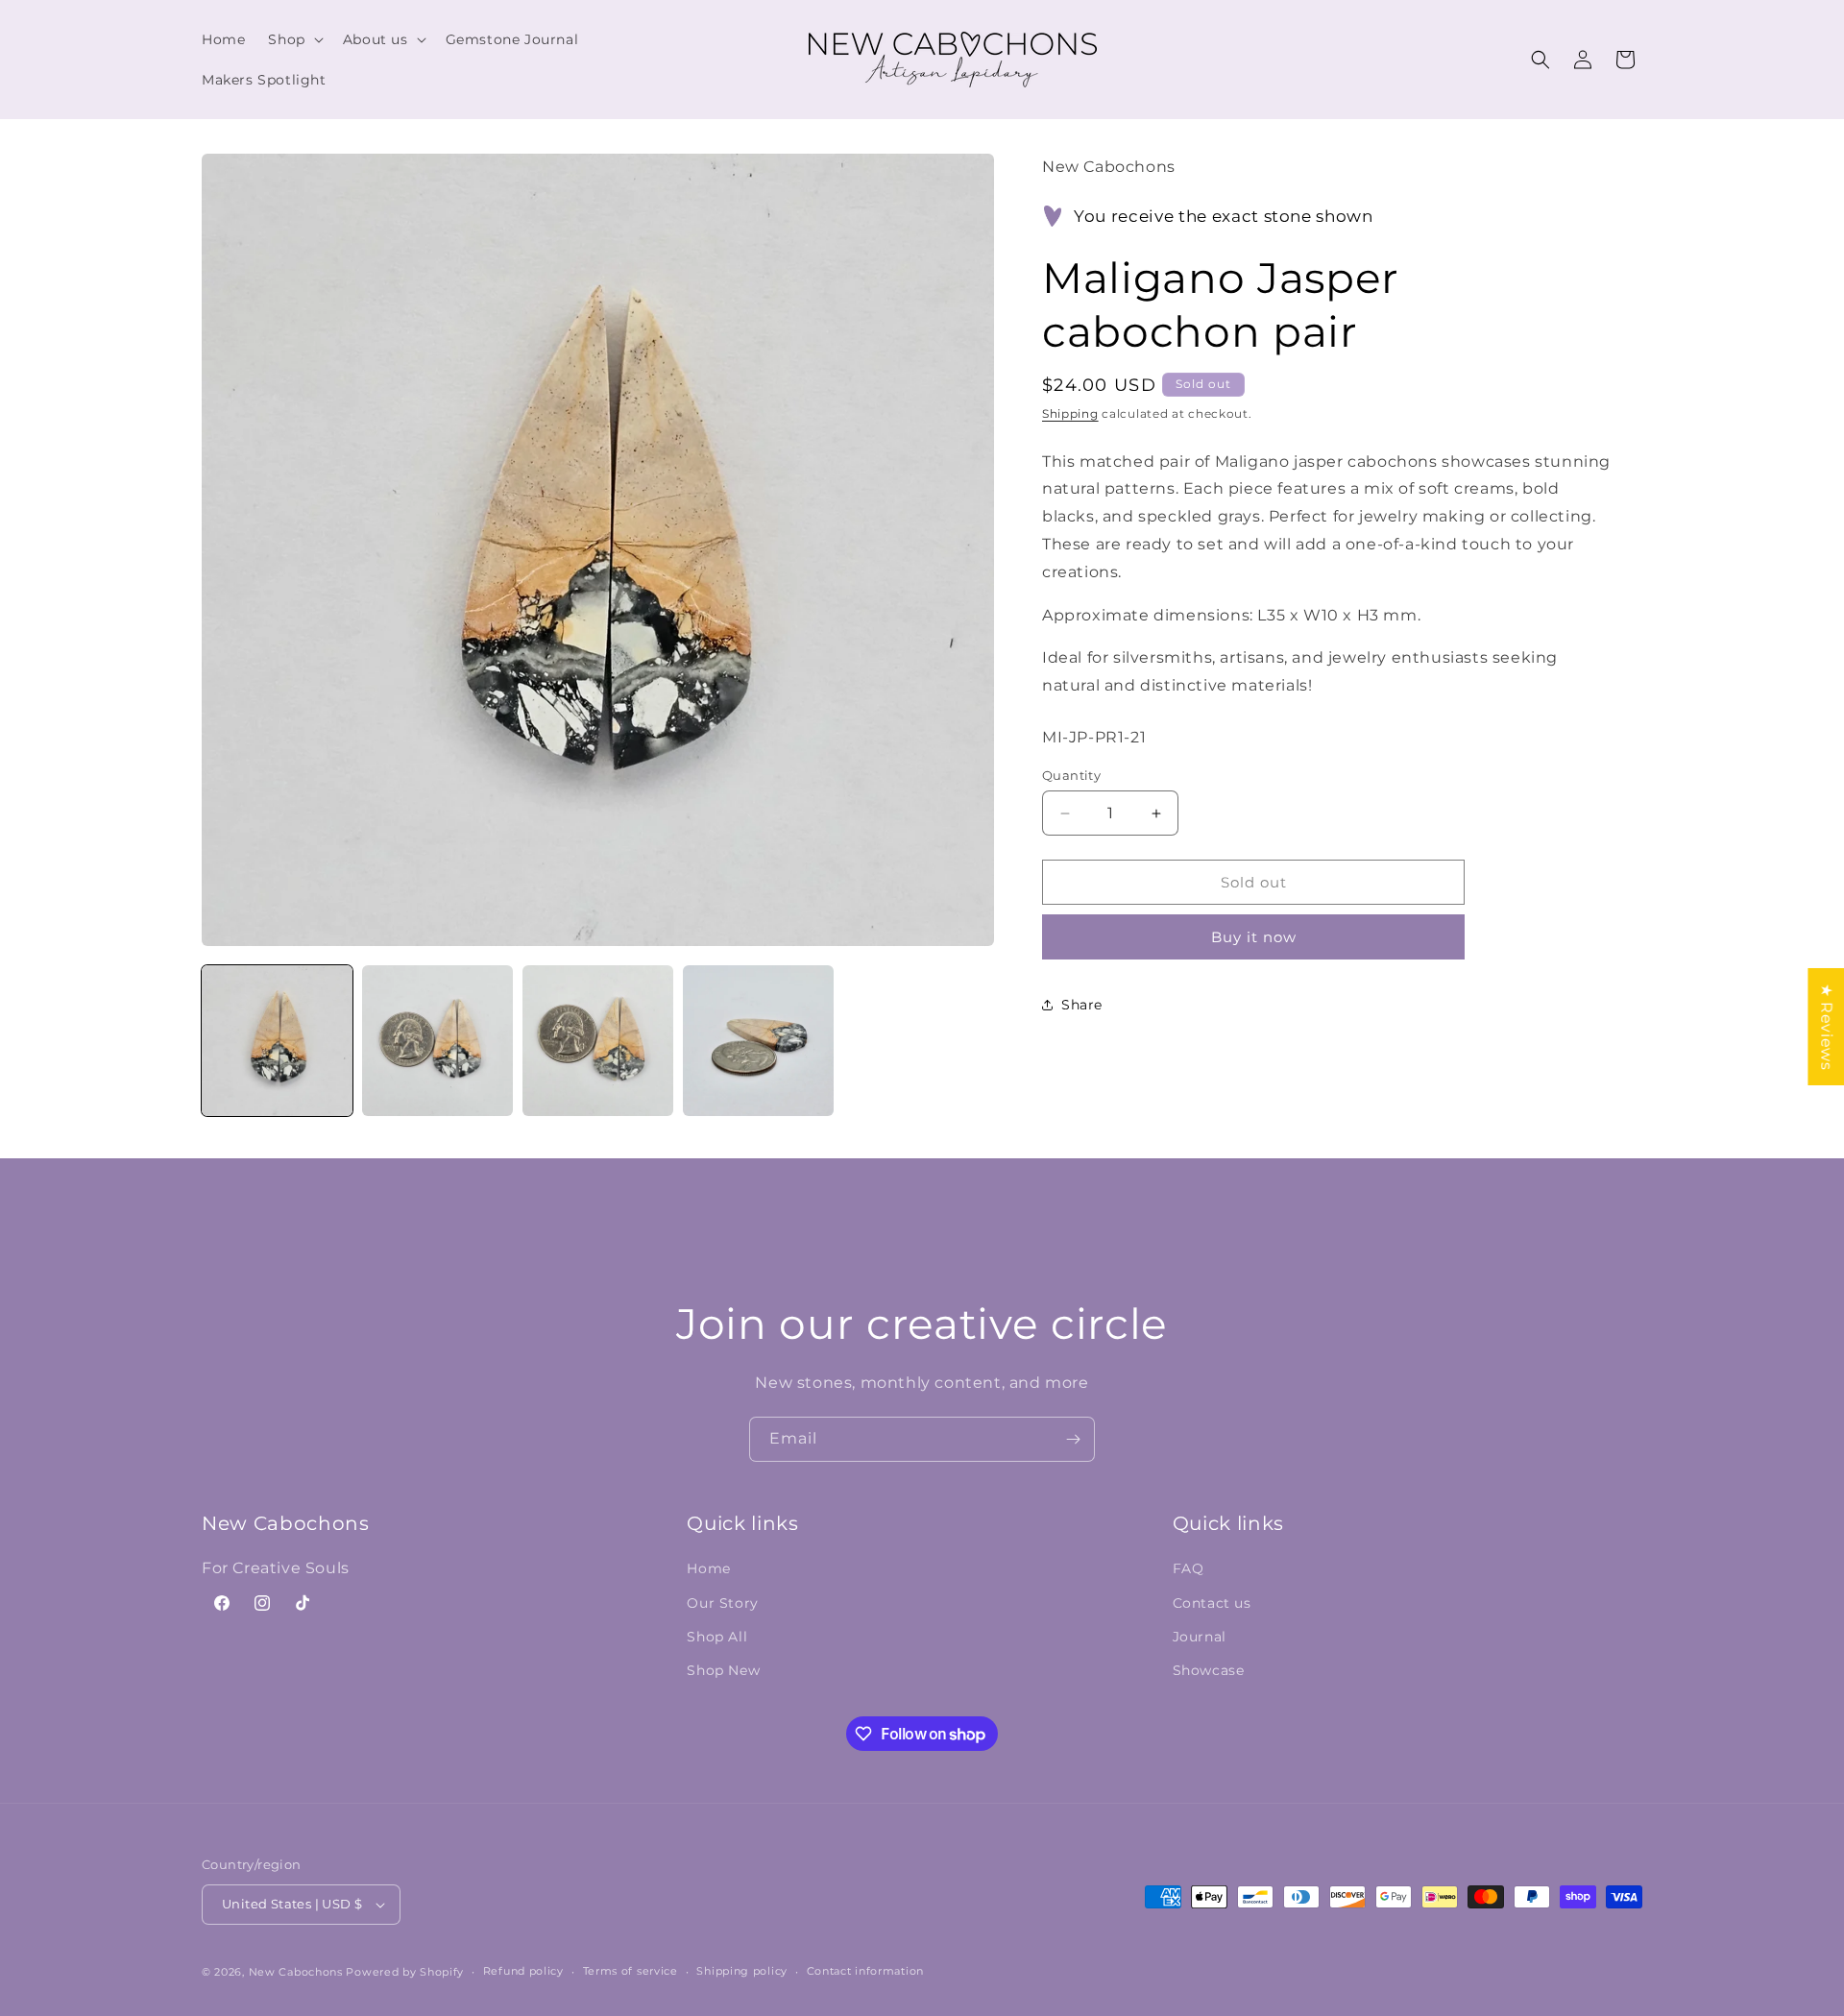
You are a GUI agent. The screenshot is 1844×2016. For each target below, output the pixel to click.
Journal (1200, 1637)
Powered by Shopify (405, 1972)
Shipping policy (742, 1971)
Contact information (865, 1971)
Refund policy (523, 1971)
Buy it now (1254, 937)
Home (708, 1568)
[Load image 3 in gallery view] (598, 1041)
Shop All (717, 1637)
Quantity (1071, 775)
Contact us (1212, 1603)
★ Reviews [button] (1826, 1026)
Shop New (723, 1670)
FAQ (1189, 1568)
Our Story (722, 1603)
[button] (293, 39)
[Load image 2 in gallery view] (437, 1041)
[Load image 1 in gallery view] (277, 1041)
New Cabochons (296, 1972)
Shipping (1070, 413)
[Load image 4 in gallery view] (758, 1041)
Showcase (1209, 1670)
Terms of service (631, 1971)
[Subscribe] (1073, 1439)
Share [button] (1082, 1005)
